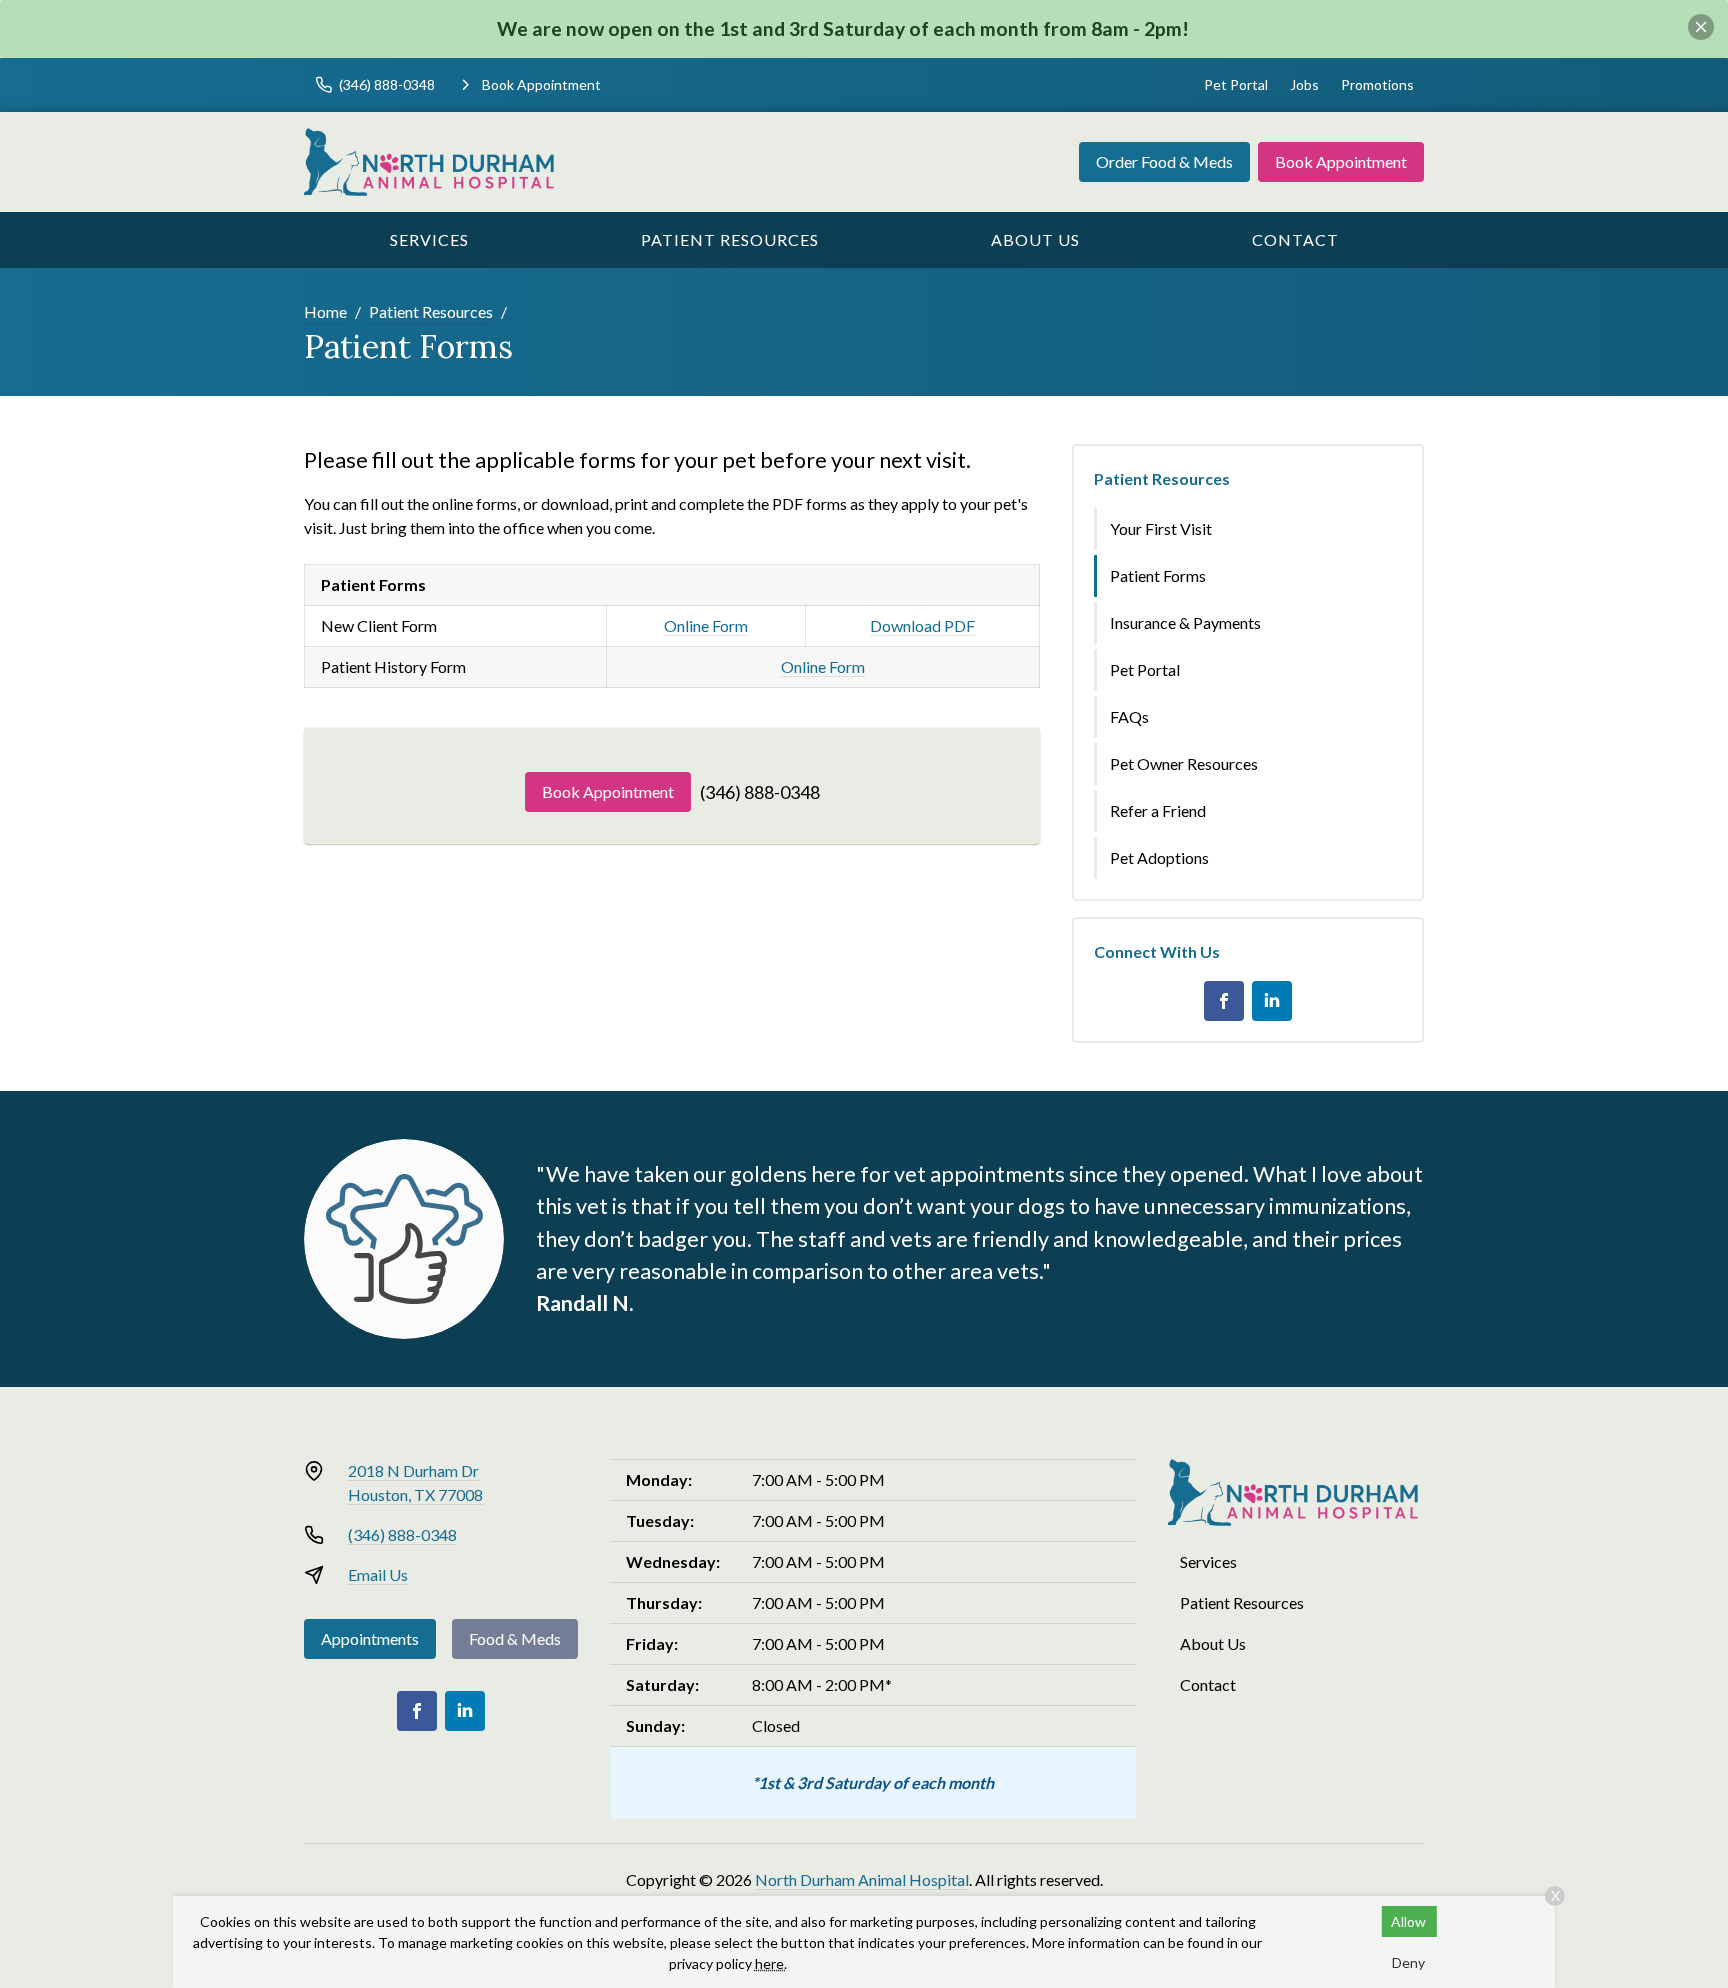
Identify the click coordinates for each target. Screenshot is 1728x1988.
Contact (1295, 239)
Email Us (378, 1574)
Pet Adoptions (1159, 857)
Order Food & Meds (1164, 161)
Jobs (1304, 84)
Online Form (706, 625)
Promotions (1377, 84)
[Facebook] (1224, 1001)
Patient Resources (730, 239)
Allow (1408, 1921)
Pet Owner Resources (1184, 763)
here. (771, 1963)
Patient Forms (1158, 575)
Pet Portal (1236, 84)
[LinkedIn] (1272, 1001)
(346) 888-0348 (760, 792)
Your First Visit (1161, 528)
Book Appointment (1341, 161)
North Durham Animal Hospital (862, 1879)
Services (429, 239)
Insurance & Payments (1185, 622)
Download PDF (922, 625)
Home (325, 311)
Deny (1408, 1962)
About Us (1035, 239)
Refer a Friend (1158, 810)
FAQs (1129, 716)
